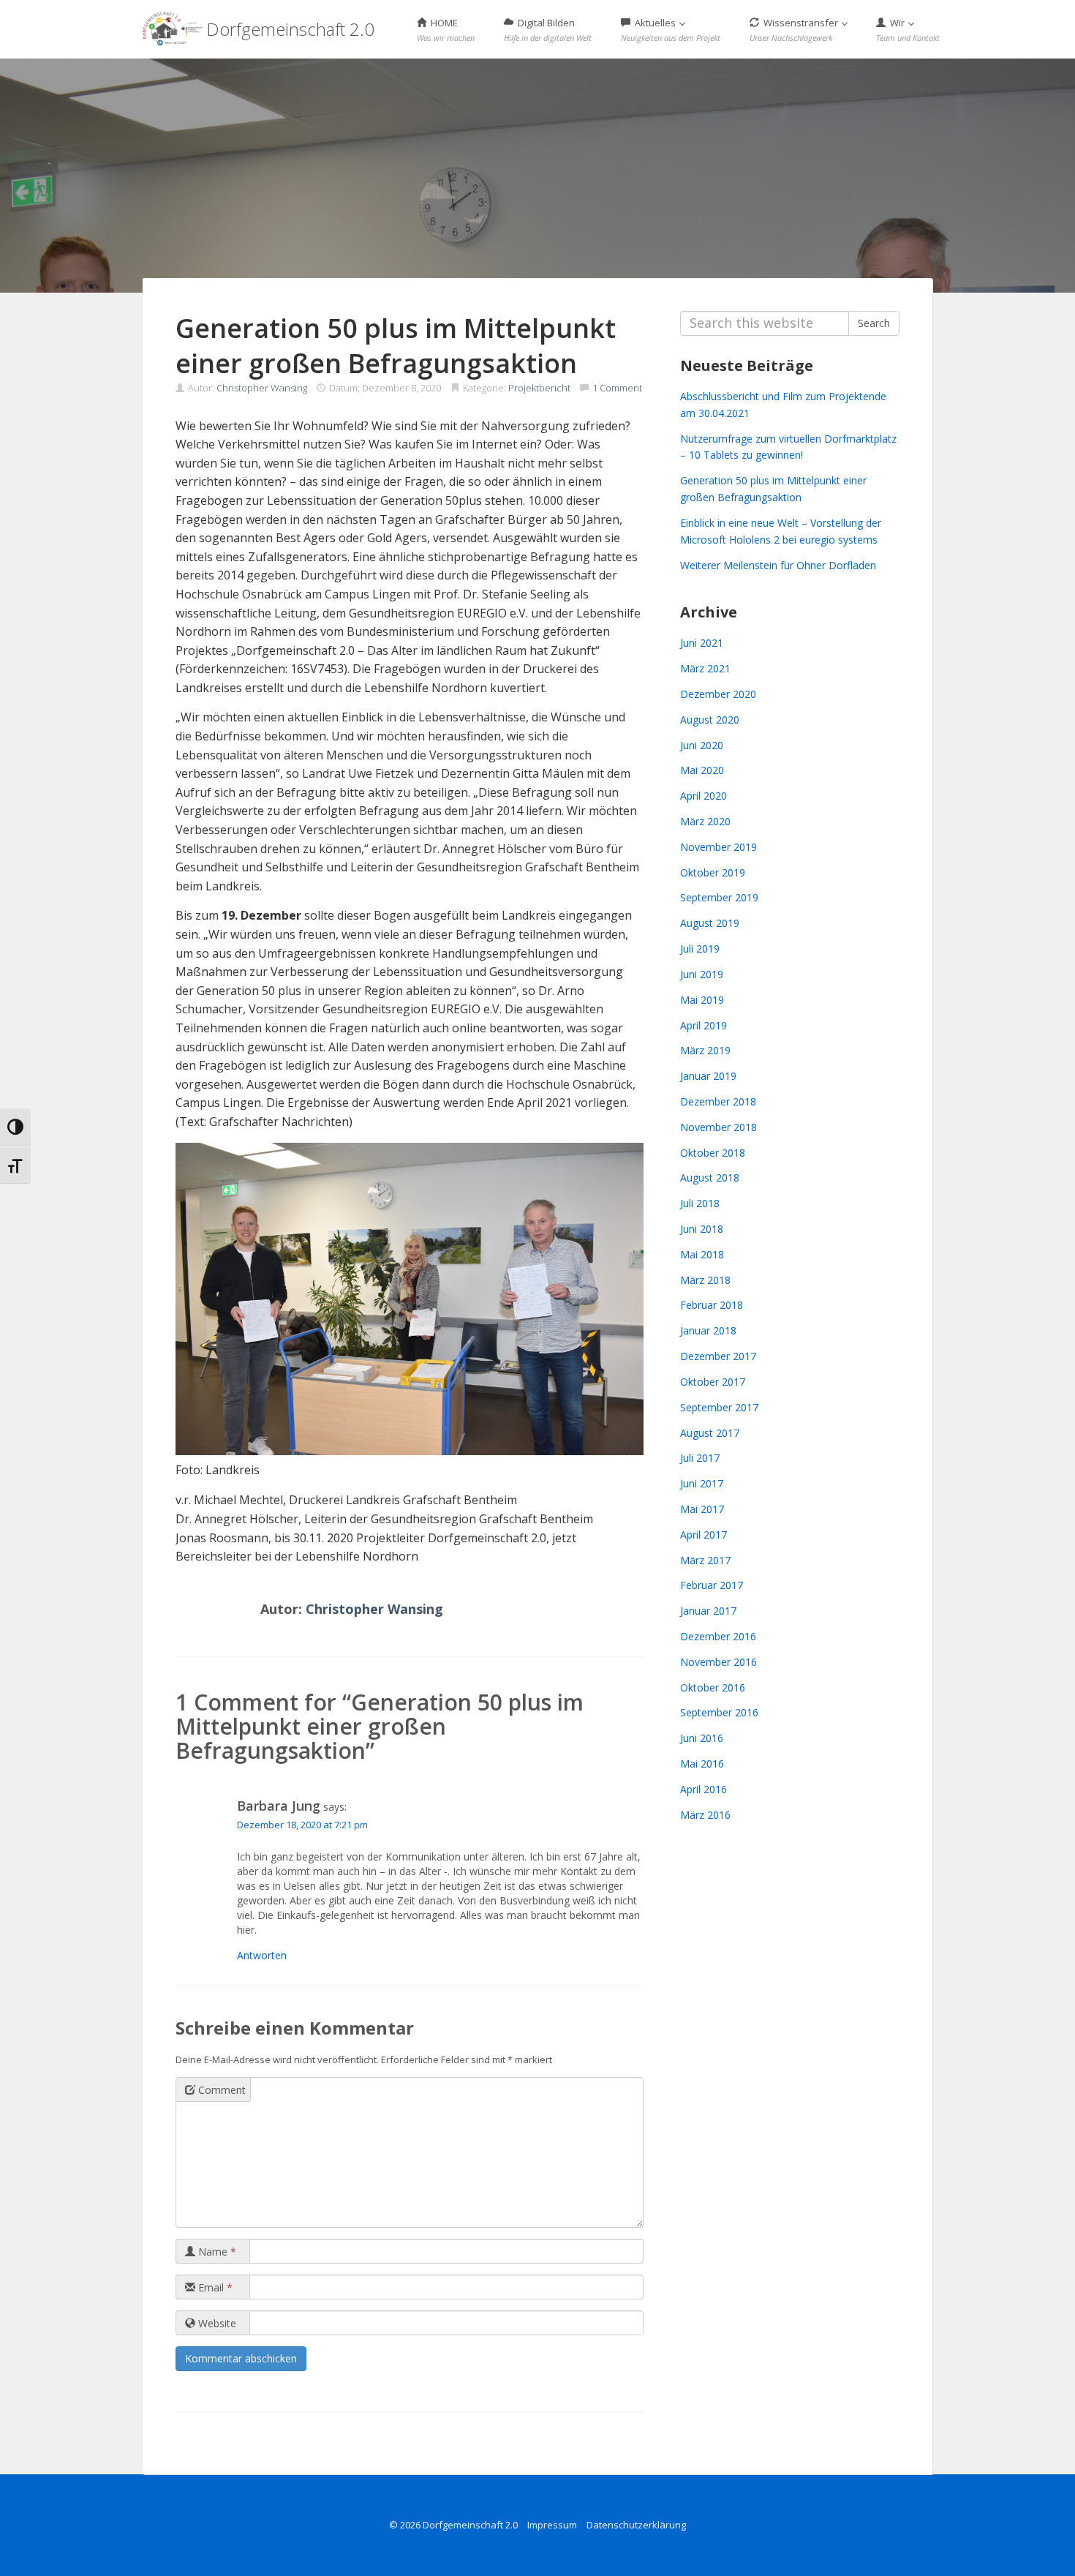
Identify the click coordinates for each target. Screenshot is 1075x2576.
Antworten (262, 1955)
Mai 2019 (702, 1000)
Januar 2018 (708, 1330)
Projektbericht (539, 388)
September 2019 (719, 897)
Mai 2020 (702, 770)
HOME (446, 30)
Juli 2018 (700, 1203)
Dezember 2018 (718, 1101)
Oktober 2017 (713, 1382)
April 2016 (704, 1789)
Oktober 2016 (713, 1687)
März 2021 (705, 668)
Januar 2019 (708, 1076)
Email (214, 2287)
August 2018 (710, 1178)
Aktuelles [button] (671, 30)
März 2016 (705, 1815)
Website (216, 2323)
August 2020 (710, 720)
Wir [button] (908, 30)
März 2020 (705, 821)
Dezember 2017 (718, 1356)
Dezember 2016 (718, 1636)
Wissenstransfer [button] (795, 30)
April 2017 (704, 1535)
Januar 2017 (708, 1611)
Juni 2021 (702, 643)
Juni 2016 (702, 1738)
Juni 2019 (702, 974)
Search (874, 323)
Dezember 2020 (718, 694)
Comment (220, 2090)
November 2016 (718, 1662)
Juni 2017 (702, 1483)
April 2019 (704, 1025)
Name (216, 2252)
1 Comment (617, 388)
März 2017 (705, 1560)
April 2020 (704, 796)
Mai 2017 (702, 1509)
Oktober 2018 (713, 1153)
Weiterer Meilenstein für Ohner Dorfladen (778, 565)
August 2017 (710, 1433)
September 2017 (719, 1407)
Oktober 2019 (713, 872)
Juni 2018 (702, 1229)
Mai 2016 (702, 1764)
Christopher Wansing (262, 388)
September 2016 (719, 1712)
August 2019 (710, 923)
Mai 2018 (702, 1254)
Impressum (552, 2525)
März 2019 (705, 1050)
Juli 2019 (700, 949)
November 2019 (718, 847)
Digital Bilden (548, 30)
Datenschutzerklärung (636, 2525)
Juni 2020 (702, 745)
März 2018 (705, 1280)
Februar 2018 (712, 1305)
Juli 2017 (700, 1458)
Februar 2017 (712, 1585)
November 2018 (718, 1127)
